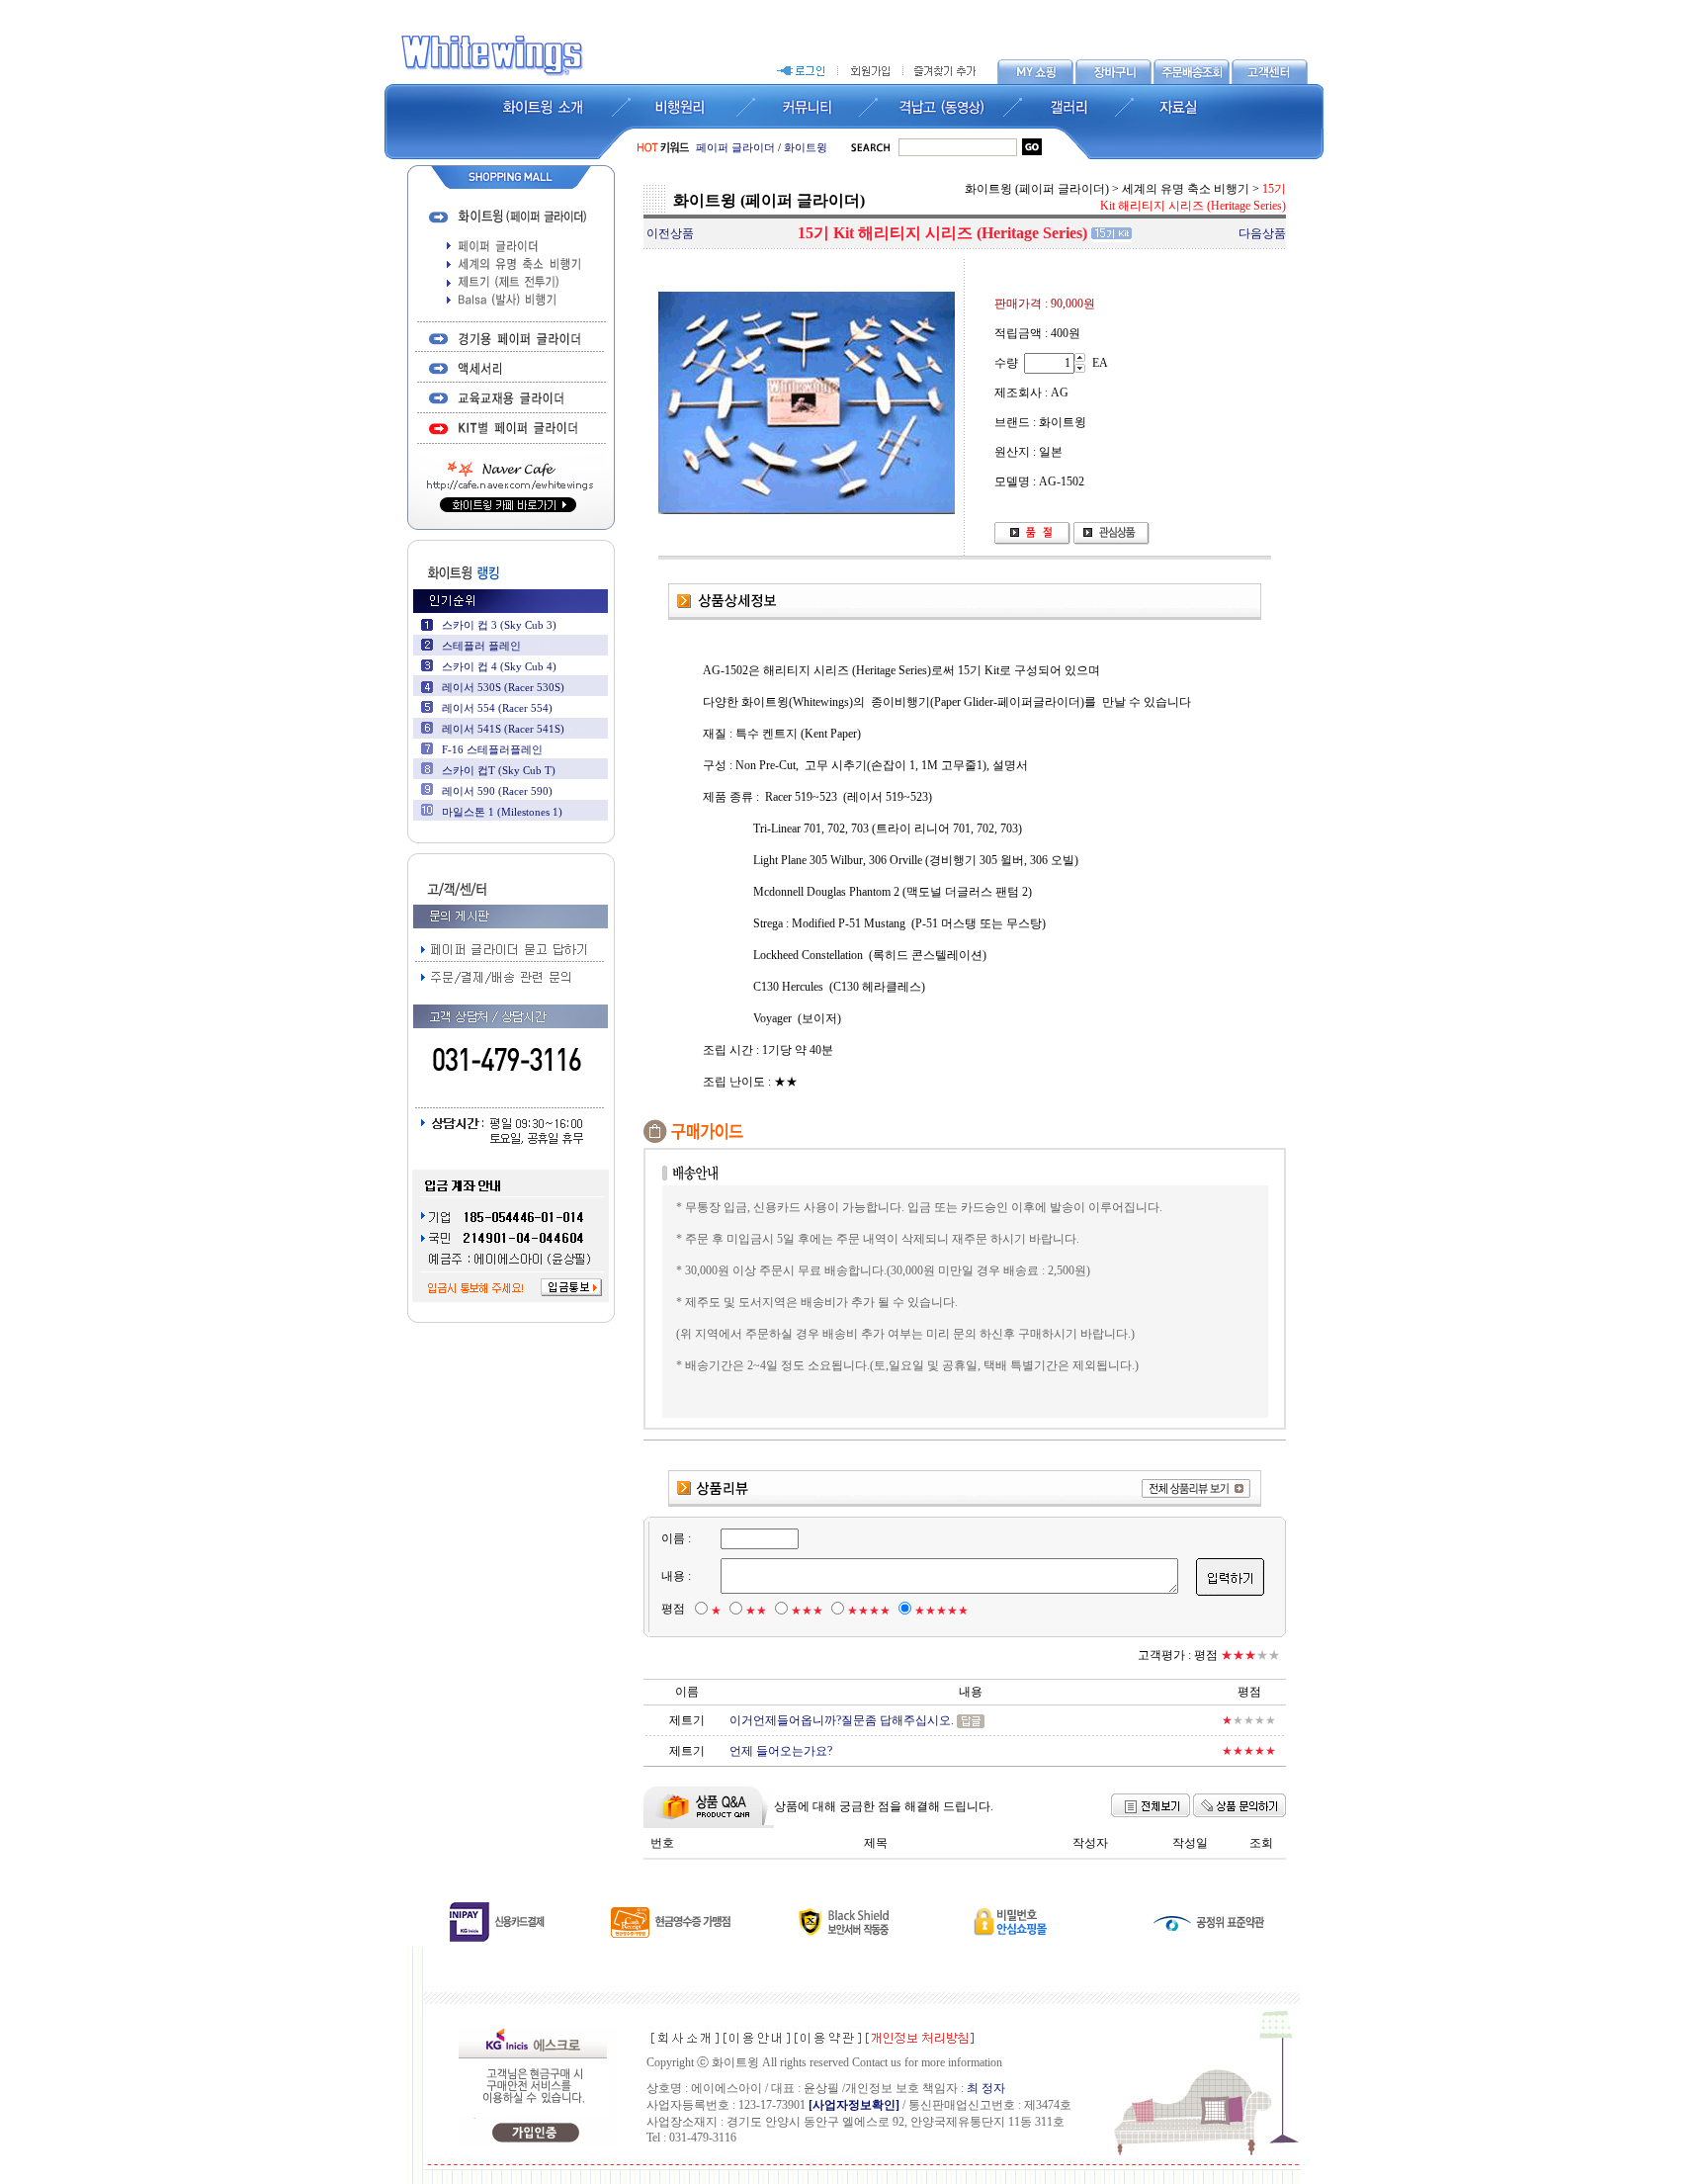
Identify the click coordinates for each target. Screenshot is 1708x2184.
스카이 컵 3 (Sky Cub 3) (499, 625)
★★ (756, 1611)
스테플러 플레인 (481, 646)
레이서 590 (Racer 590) (497, 791)
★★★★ (869, 1611)
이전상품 (670, 233)
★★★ (807, 1611)
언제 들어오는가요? (781, 1751)
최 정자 (986, 2088)
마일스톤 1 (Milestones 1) (502, 812)
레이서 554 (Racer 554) (497, 708)
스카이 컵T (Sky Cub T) (499, 770)
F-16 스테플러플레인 (492, 749)
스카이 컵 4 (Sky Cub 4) (499, 666)
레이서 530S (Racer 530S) (503, 687)
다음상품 (1262, 233)
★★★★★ (941, 1611)
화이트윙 (806, 147)
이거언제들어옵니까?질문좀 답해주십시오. (842, 1720)
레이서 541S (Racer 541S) (503, 729)
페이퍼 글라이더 (735, 147)
